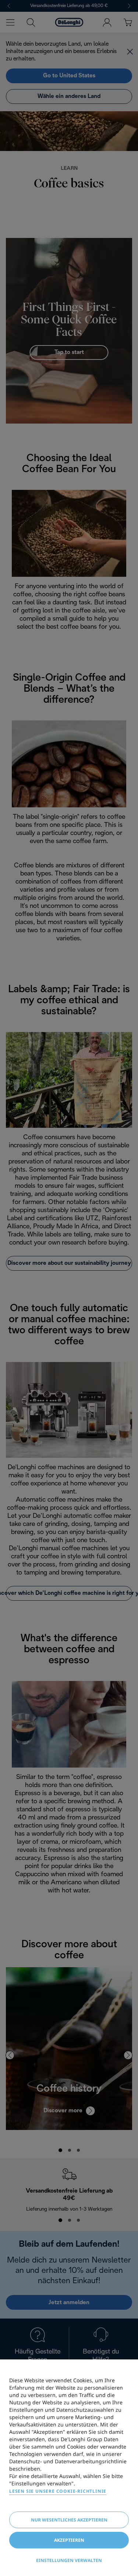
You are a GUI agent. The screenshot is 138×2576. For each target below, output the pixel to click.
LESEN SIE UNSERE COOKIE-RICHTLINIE (58, 2491)
